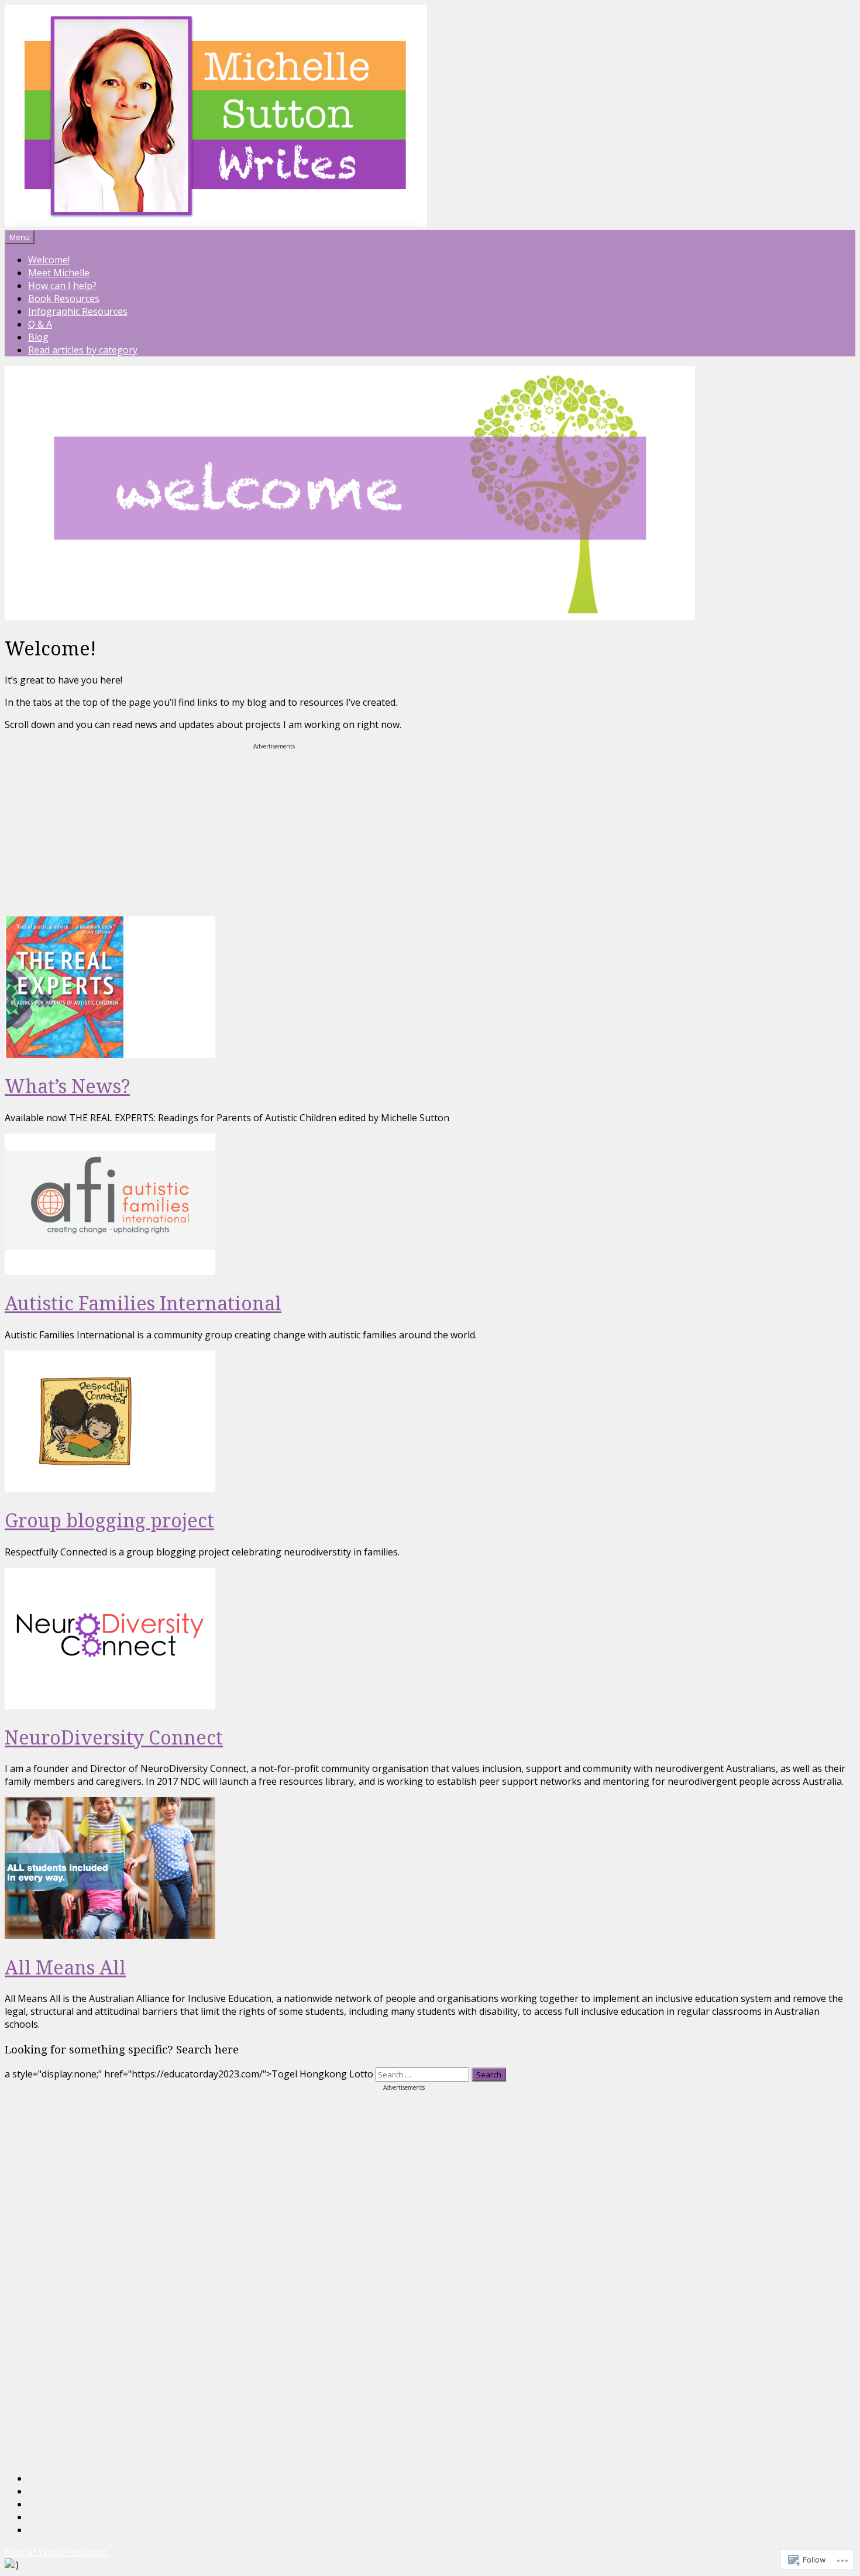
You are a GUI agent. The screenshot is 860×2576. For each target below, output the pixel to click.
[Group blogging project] (110, 1489)
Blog (38, 337)
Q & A (40, 324)
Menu (20, 237)
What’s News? (67, 1086)
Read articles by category (83, 350)
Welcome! (49, 260)
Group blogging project (109, 1520)
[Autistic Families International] (110, 1272)
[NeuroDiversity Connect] (110, 1706)
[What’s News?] (110, 1055)
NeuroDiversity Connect (114, 1737)
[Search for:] (424, 2074)
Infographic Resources (78, 311)
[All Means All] (110, 1935)
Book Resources (64, 298)
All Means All (65, 1967)
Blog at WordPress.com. (57, 2552)
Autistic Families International (143, 1303)
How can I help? (62, 286)
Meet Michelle (59, 273)
